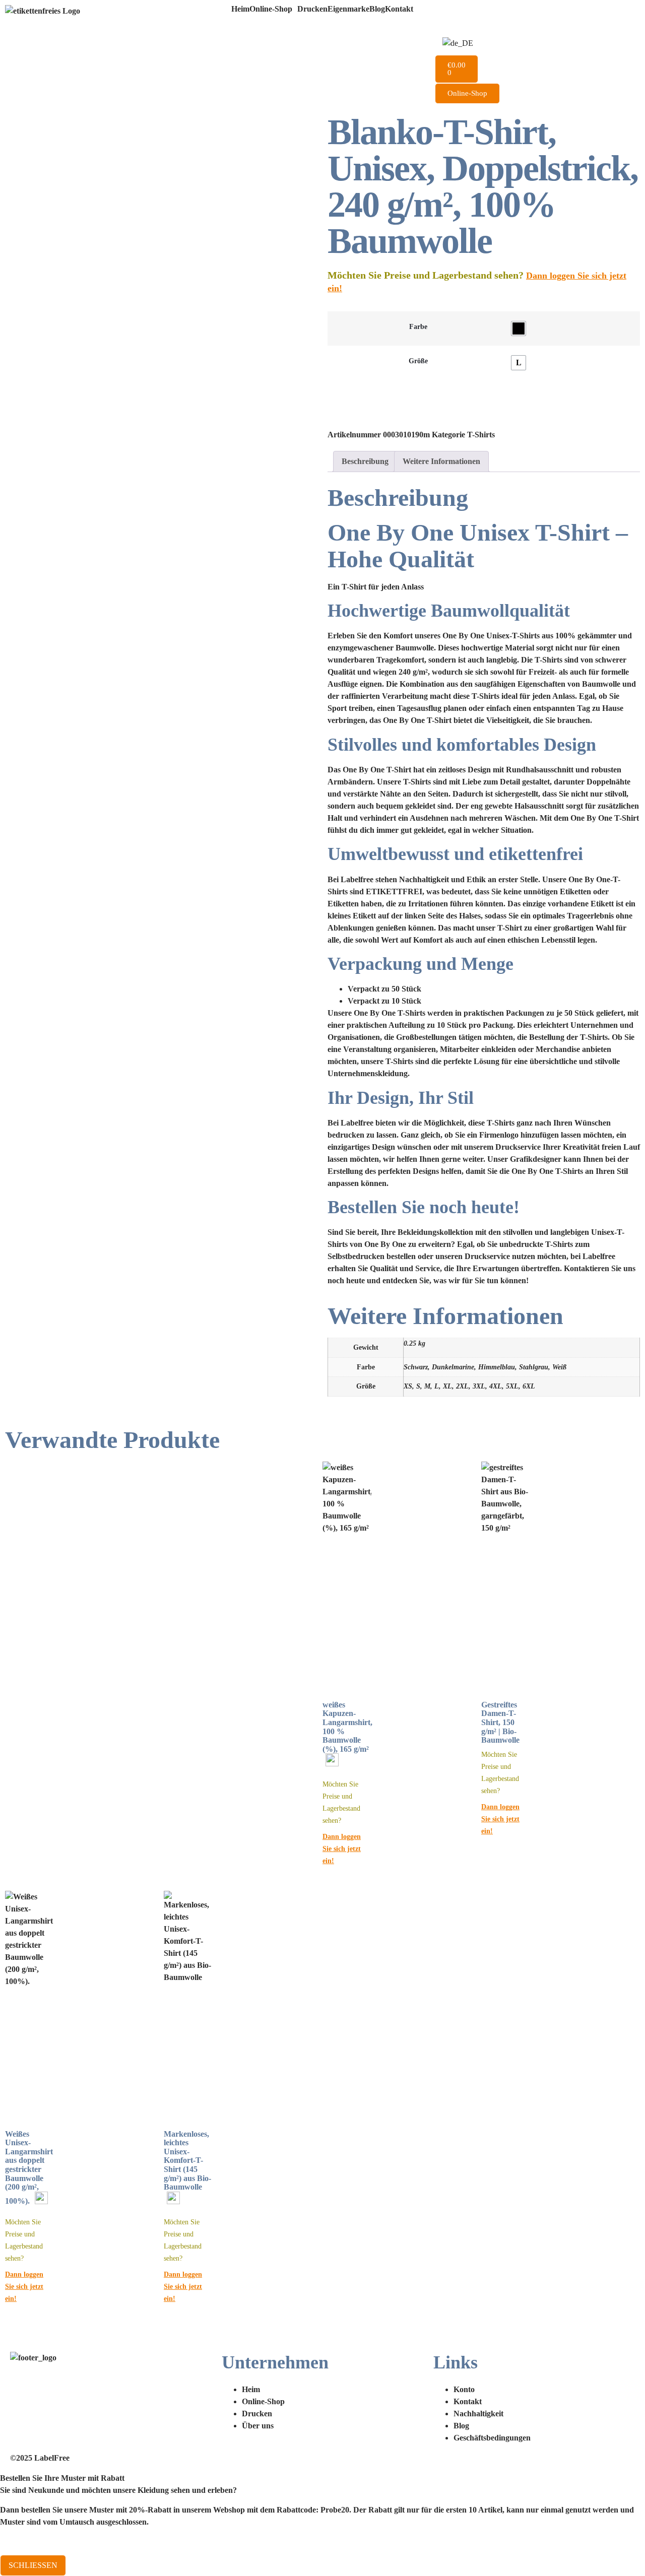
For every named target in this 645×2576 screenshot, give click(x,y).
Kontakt (399, 9)
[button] (273, 9)
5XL (512, 1386)
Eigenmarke (348, 9)
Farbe (418, 326)
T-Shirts (481, 435)
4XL (496, 1386)
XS (408, 1386)
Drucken (312, 9)
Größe (418, 361)
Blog (377, 9)
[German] (458, 43)
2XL (462, 1386)
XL (447, 1386)
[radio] (519, 328)
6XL (529, 1386)
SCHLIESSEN (33, 2565)
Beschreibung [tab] (365, 461)
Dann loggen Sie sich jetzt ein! (342, 1848)
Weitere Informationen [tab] (441, 461)
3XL (479, 1386)
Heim (240, 9)
